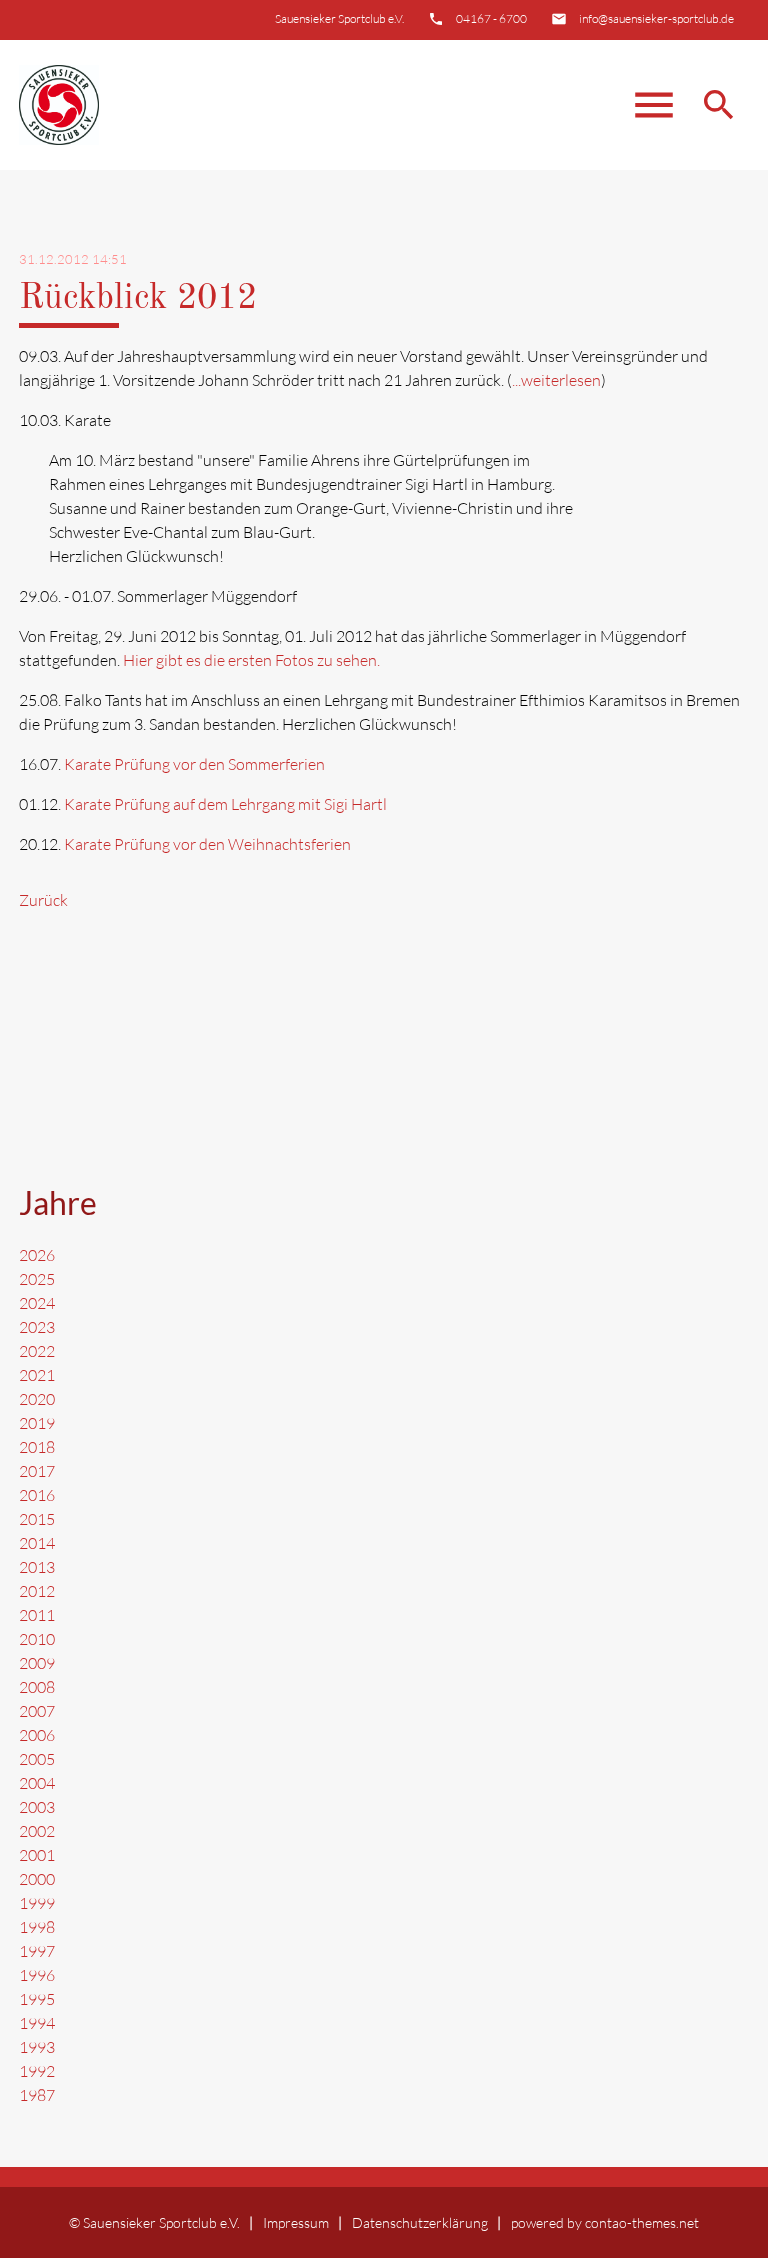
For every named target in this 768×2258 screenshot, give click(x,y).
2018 (37, 1447)
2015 (37, 1519)
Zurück (43, 900)
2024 (37, 1303)
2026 (37, 1255)
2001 (37, 1855)
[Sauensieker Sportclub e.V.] (59, 105)
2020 (37, 1399)
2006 (37, 1735)
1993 (37, 2047)
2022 (37, 1351)
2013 (37, 1567)
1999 (37, 1903)
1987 (37, 2095)
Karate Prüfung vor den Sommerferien (194, 764)
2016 (37, 1495)
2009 (37, 1663)
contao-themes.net (642, 2222)
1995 (37, 1999)
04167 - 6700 (491, 18)
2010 (37, 1639)
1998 (37, 1927)
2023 (37, 1327)
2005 (37, 1759)
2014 (37, 1543)
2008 (37, 1687)
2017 (37, 1471)
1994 (37, 2023)
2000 (37, 1879)
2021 (37, 1375)
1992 (37, 2071)
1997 (37, 1951)
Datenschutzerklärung (420, 2222)
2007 (37, 1711)
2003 (37, 1807)
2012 (37, 1591)
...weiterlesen (556, 380)
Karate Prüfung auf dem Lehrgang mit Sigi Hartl (225, 804)
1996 (37, 1975)
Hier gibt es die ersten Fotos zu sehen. (251, 660)
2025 (37, 1279)
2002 (37, 1831)
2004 (37, 1783)
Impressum (296, 2222)
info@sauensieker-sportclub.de (656, 18)
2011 (37, 1615)
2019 (37, 1423)
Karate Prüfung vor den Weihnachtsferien (207, 844)
